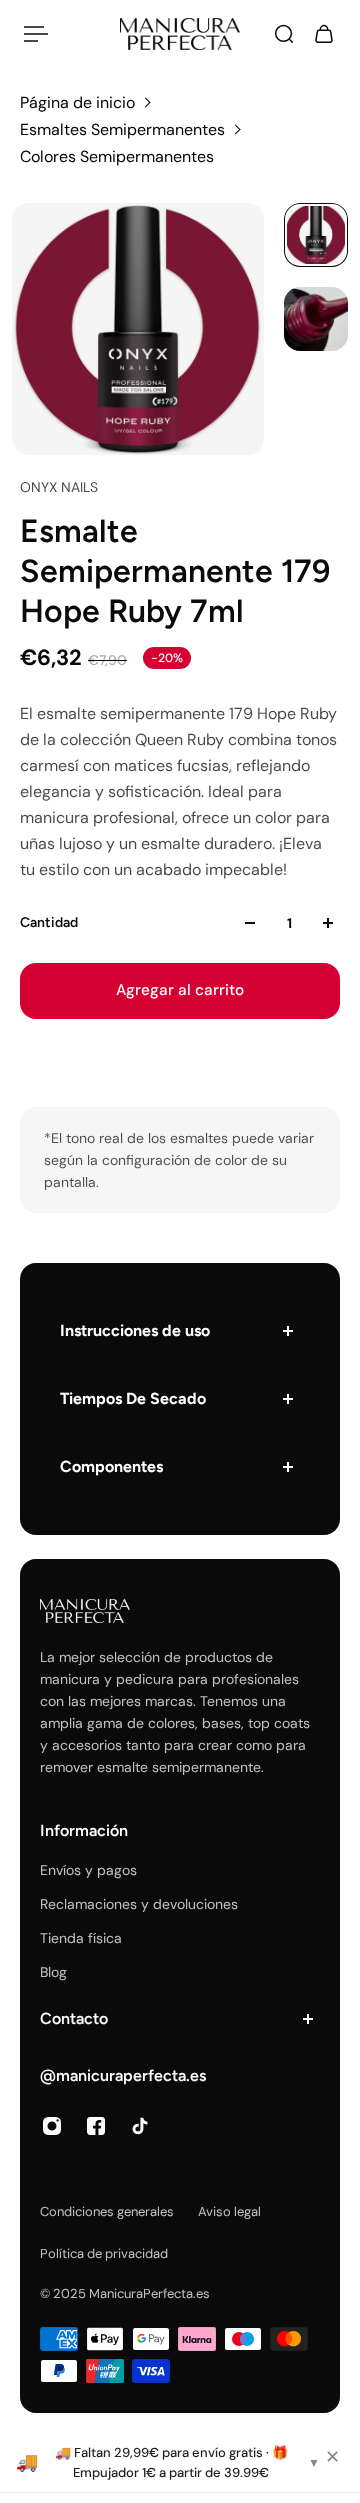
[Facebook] (96, 2126)
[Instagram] (52, 2126)
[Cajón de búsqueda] (284, 34)
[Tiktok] (140, 2126)
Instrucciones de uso (135, 1330)
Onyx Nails (59, 487)
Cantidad (49, 922)
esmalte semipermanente (179, 1767)
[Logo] (180, 34)
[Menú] (36, 34)
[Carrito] (324, 34)
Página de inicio (77, 102)
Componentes (111, 1466)
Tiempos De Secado (133, 1398)
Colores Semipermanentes (117, 156)
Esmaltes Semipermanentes (122, 129)
